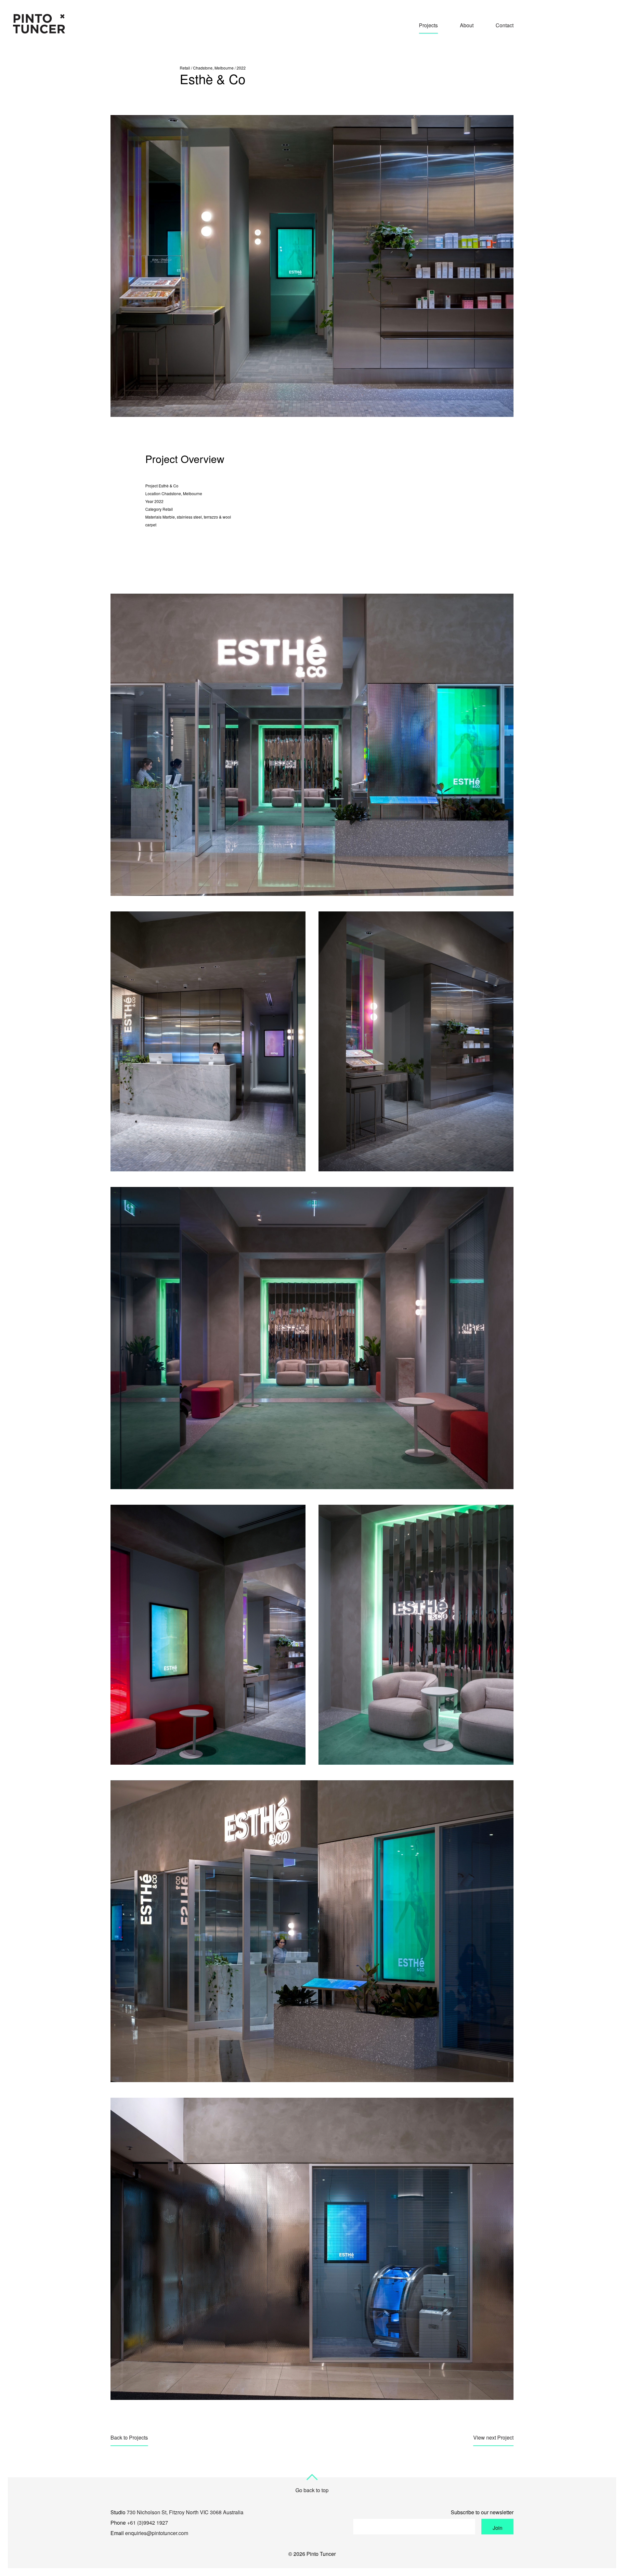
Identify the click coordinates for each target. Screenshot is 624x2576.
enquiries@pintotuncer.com (157, 2533)
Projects (428, 25)
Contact (505, 25)
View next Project (493, 2437)
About (467, 25)
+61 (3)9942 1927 (148, 2523)
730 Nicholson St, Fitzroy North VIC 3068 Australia (185, 2512)
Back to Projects (129, 2437)
